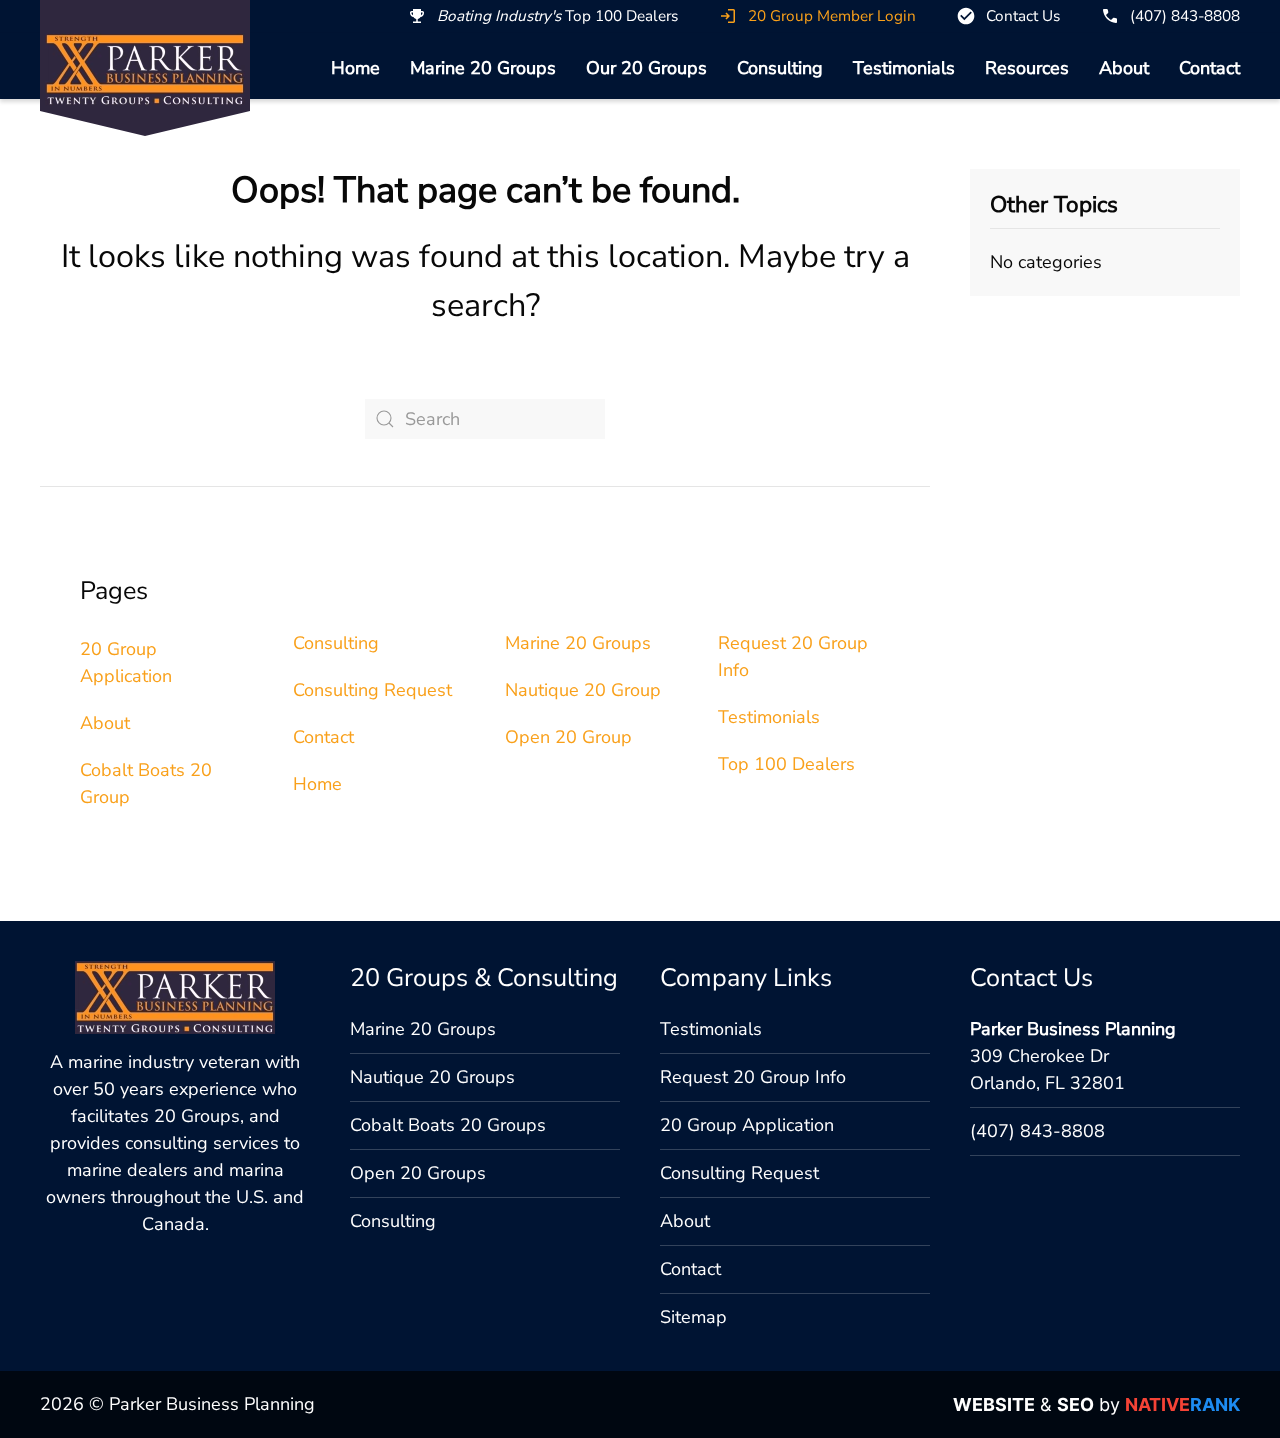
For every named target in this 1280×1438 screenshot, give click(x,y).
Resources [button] (1027, 68)
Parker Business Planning (1073, 1029)
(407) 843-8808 (1037, 1131)
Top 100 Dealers (786, 764)
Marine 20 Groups (483, 68)
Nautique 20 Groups (432, 1077)
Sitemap (693, 1317)
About (1124, 68)
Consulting (780, 68)
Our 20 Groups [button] (646, 68)
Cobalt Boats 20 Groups (448, 1125)
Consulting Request (372, 690)
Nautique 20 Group (583, 690)
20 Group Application (747, 1125)
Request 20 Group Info (753, 1077)
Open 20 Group (568, 737)
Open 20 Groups (418, 1173)
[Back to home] (145, 69)
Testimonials (904, 68)
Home (355, 68)
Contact (1209, 68)
